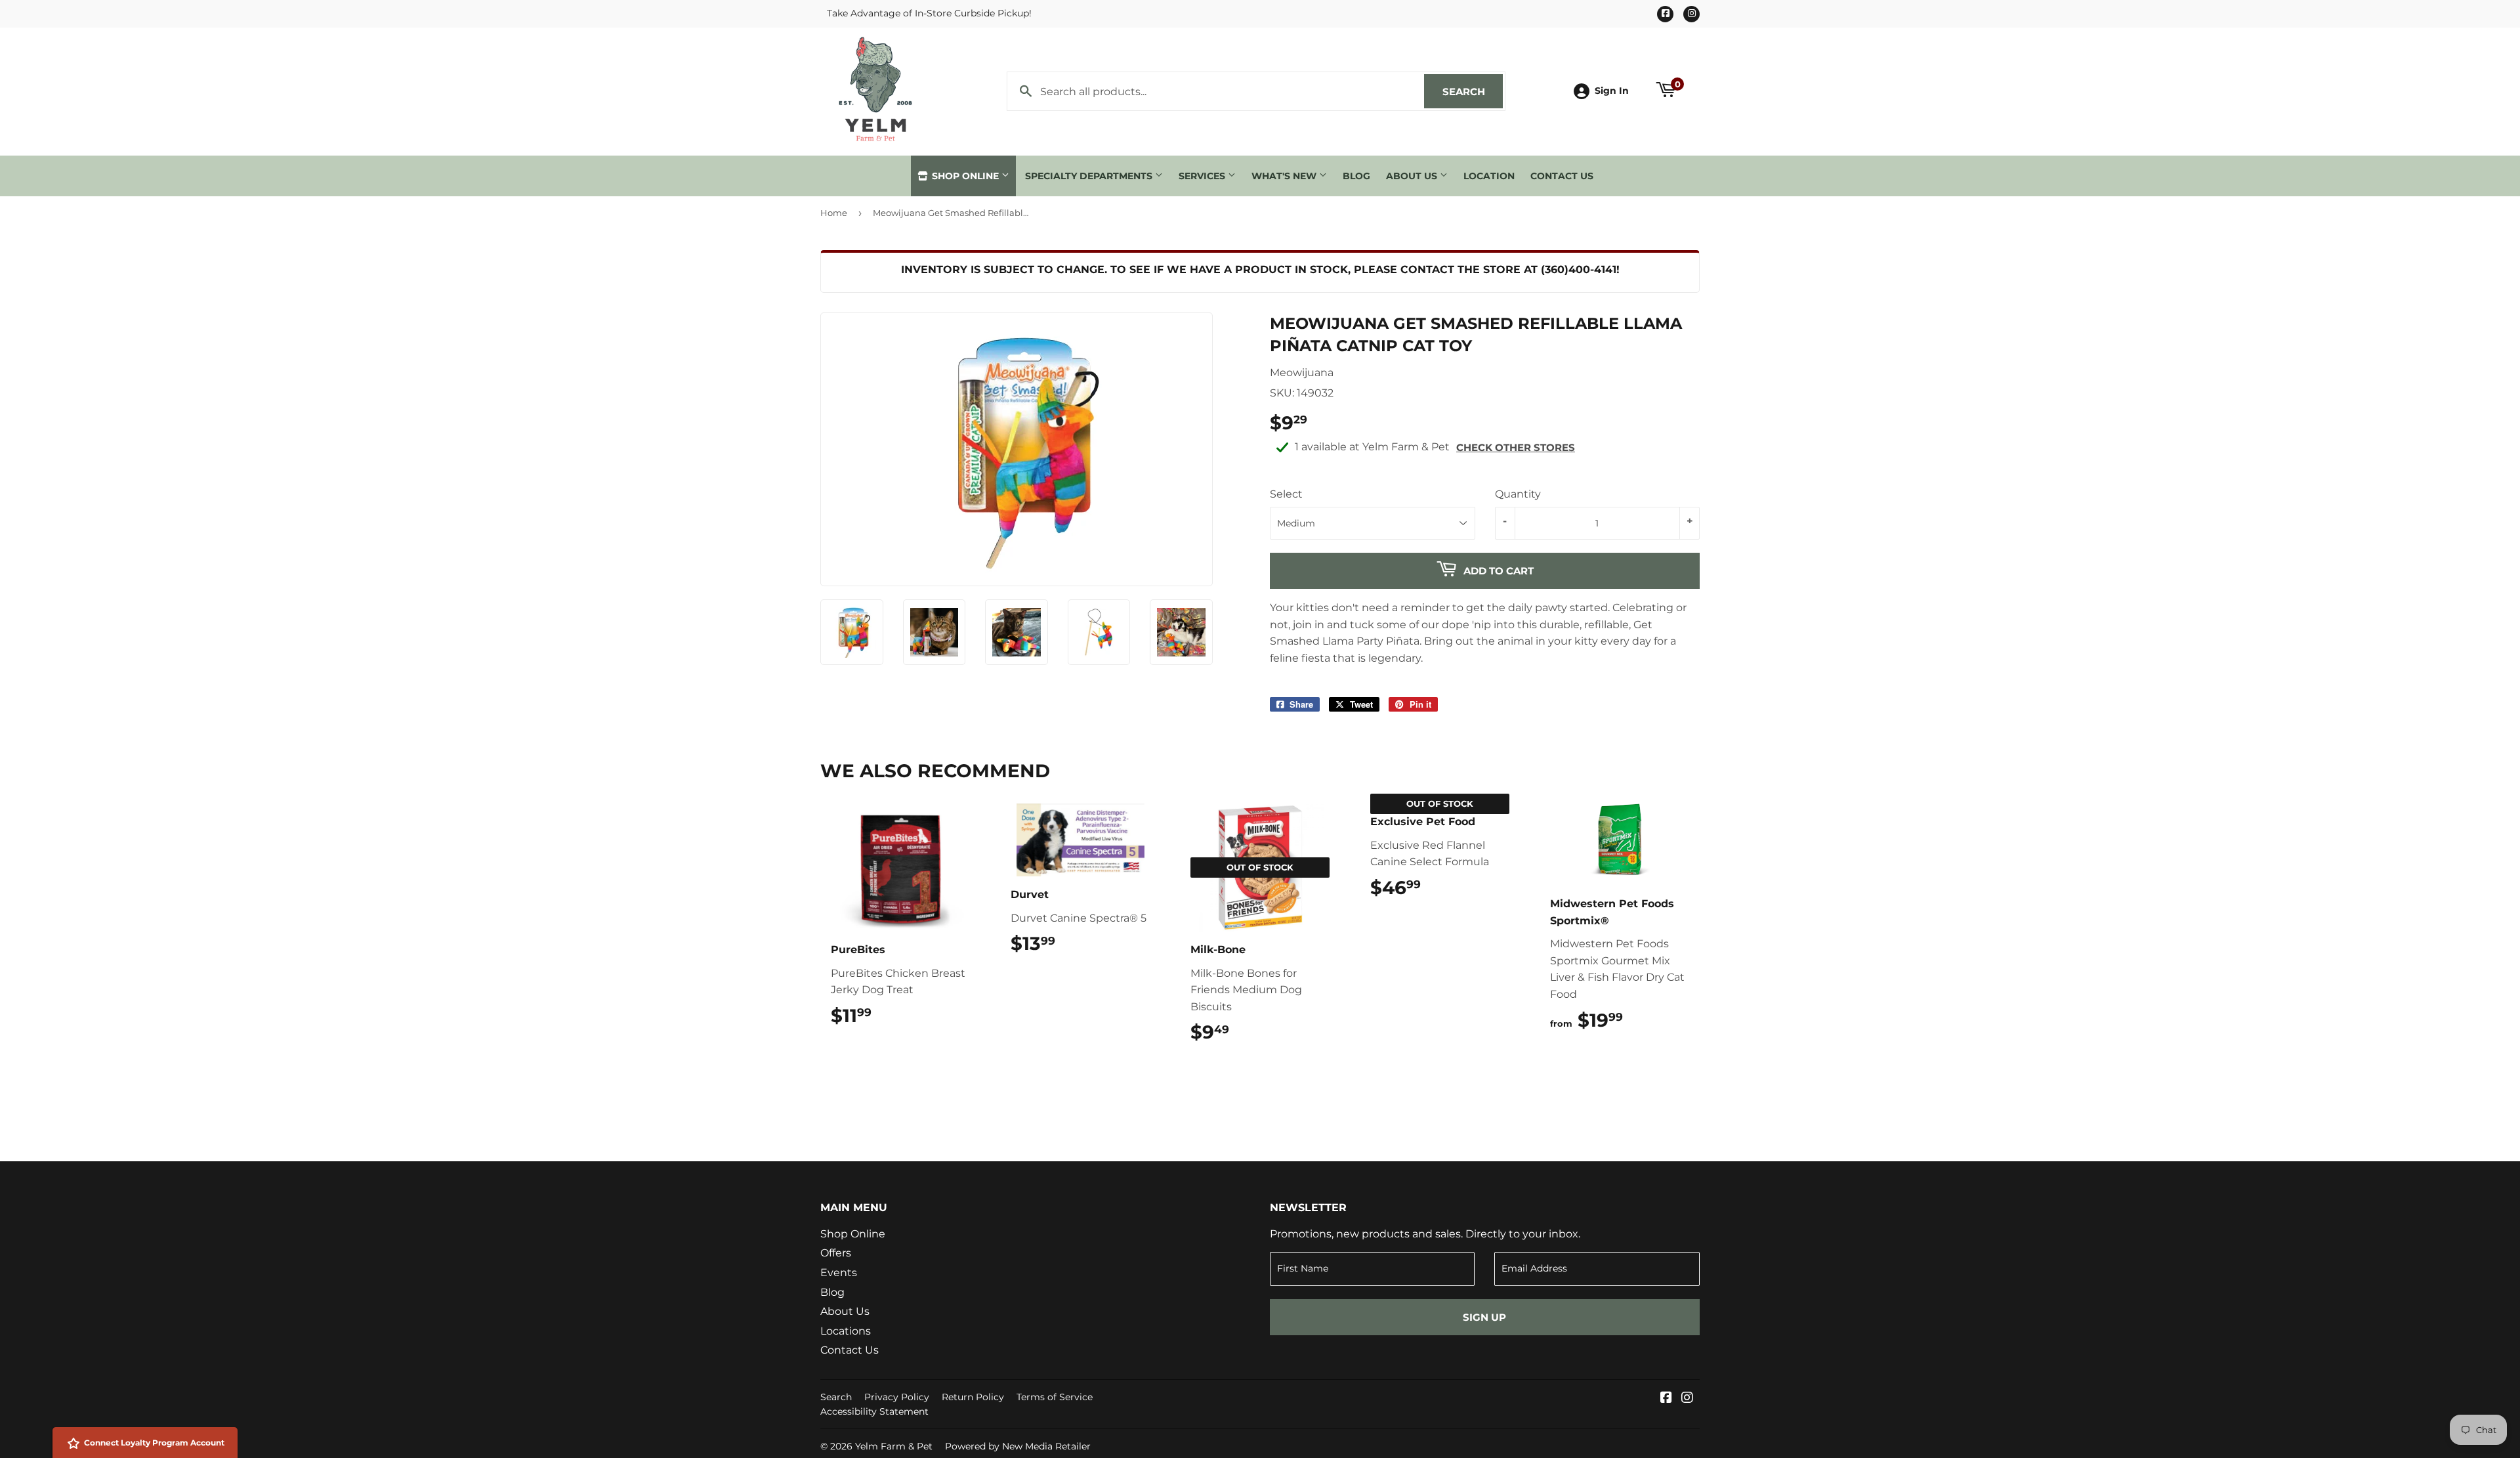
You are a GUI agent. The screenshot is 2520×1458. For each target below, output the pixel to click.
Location (1489, 176)
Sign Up (1484, 1317)
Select (1286, 494)
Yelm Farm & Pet (894, 1446)
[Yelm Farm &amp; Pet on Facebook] (1666, 1399)
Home (834, 213)
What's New (1285, 176)
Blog (1356, 176)
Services (1203, 176)
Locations (846, 1331)
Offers (836, 1253)
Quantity (1518, 494)
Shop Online (965, 176)
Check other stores (1516, 447)
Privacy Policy (897, 1397)
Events (839, 1273)
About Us (1413, 176)
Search (1473, 92)
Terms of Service (1055, 1397)
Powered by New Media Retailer (1018, 1446)
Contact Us (1562, 176)
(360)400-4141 (1579, 269)
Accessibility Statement (874, 1411)
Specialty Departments (1090, 176)
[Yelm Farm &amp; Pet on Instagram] (1687, 1399)
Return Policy (973, 1397)
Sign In (1612, 91)
